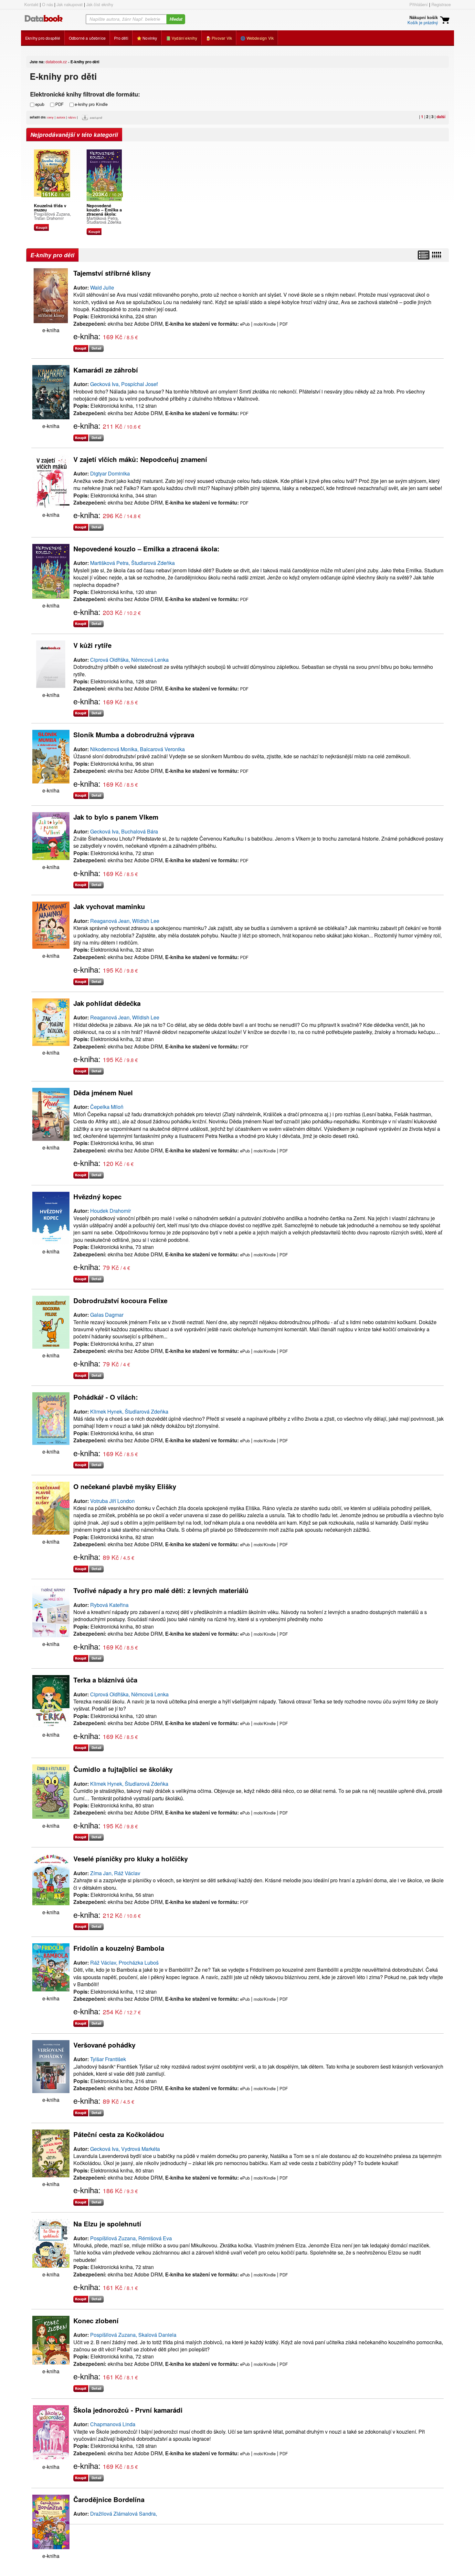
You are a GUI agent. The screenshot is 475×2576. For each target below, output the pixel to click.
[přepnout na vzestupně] (86, 119)
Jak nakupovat (70, 4)
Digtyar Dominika (110, 473)
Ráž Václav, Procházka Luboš (124, 1963)
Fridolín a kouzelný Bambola (119, 1948)
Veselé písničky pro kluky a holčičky (131, 1859)
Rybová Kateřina (109, 1605)
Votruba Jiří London (112, 1501)
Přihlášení (419, 4)
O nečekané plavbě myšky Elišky (125, 1486)
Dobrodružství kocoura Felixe (120, 1300)
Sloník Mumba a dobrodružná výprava (134, 735)
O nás (48, 4)
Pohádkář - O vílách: (106, 1397)
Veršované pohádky (104, 2045)
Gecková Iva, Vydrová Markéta (125, 2149)
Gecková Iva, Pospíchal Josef (124, 384)
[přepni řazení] (436, 255)
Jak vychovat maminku (109, 906)
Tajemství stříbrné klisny (112, 273)
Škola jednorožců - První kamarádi (128, 2410)
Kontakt (31, 4)
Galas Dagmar (107, 1315)
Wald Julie (102, 287)
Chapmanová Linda (113, 2424)
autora (61, 117)
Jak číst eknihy (100, 4)
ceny (50, 117)
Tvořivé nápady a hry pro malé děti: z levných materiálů (161, 1590)
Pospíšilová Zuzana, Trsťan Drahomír (53, 216)
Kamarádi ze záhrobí (106, 370)
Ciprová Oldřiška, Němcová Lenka (129, 660)
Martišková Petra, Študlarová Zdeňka (104, 220)
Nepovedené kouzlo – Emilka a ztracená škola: (146, 549)
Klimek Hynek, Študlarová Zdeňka (129, 1411)
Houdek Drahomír (111, 1211)
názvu (72, 117)
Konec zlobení (96, 2320)
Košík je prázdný (423, 22)
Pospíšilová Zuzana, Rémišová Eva (131, 2238)
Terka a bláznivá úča (105, 1680)
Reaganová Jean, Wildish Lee (125, 921)
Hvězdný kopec (97, 1196)
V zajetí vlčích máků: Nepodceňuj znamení (140, 459)
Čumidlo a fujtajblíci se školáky (123, 1769)
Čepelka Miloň (107, 1107)
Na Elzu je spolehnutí (107, 2224)
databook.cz (56, 61)
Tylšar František (108, 2059)
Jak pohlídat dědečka (107, 1003)
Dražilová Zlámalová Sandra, (124, 2514)
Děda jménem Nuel (103, 1093)
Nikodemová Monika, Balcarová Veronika (137, 749)
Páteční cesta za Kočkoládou (119, 2134)
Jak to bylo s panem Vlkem (116, 817)
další (441, 117)
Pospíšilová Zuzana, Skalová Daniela (133, 2335)
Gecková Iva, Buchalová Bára (124, 831)
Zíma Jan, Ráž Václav (115, 1873)
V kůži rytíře (92, 645)
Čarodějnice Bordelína (109, 2499)
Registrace (441, 4)
